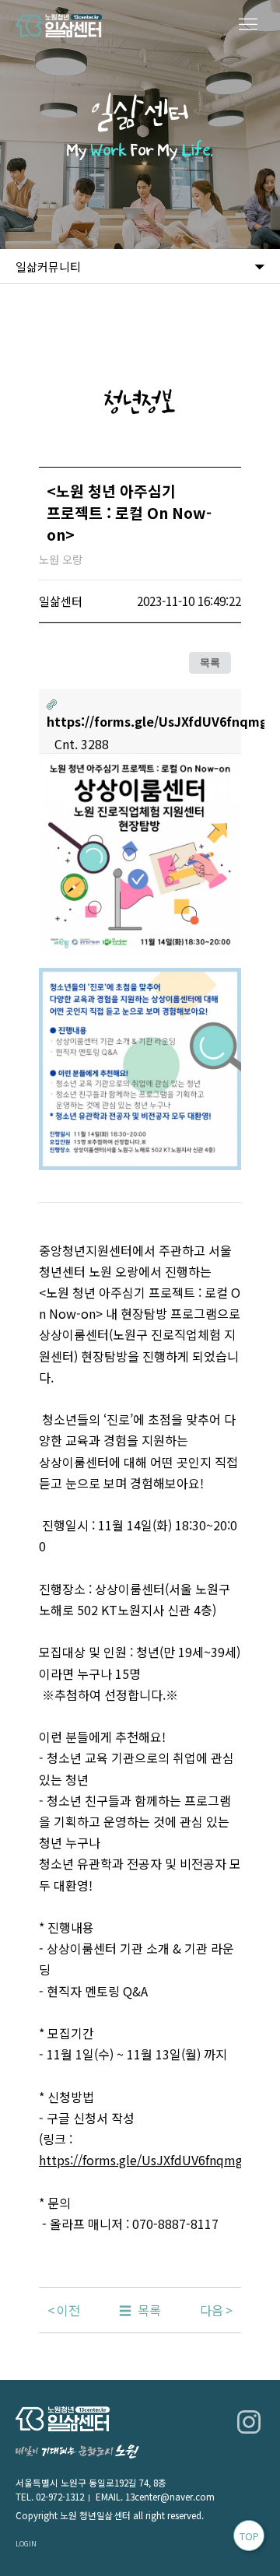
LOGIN (26, 2543)
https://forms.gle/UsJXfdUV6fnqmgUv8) (154, 2160)
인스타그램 (249, 2422)
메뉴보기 (249, 25)
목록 (210, 663)
